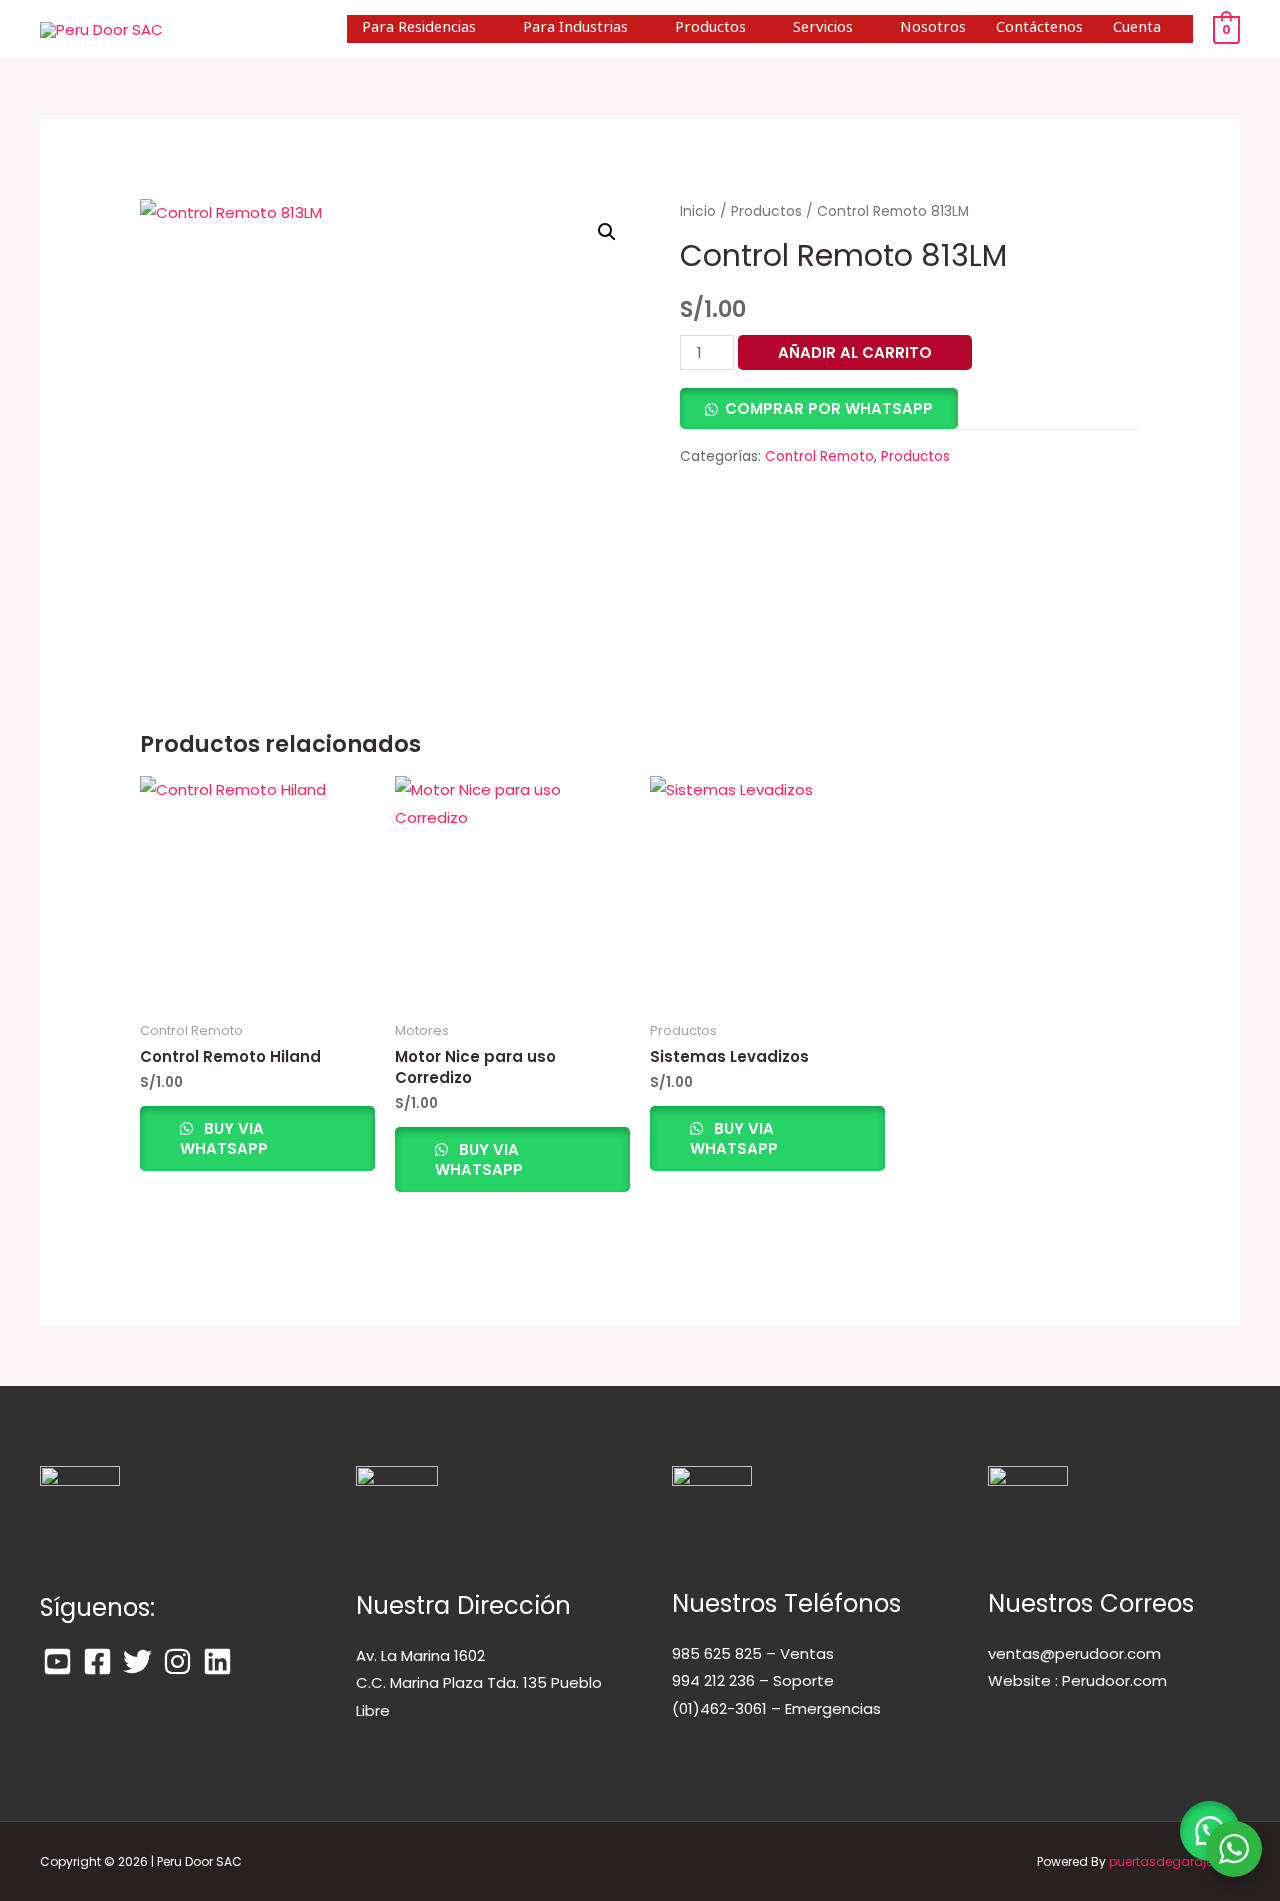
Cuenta (1137, 28)
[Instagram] (177, 1661)
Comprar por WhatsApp (829, 408)
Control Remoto (819, 456)
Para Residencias (419, 28)
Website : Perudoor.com (1077, 1680)
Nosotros (933, 28)
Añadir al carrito (855, 352)
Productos (710, 28)
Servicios (823, 28)
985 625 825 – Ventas (753, 1653)
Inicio (698, 211)
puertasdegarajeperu (1174, 1861)
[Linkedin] (217, 1661)
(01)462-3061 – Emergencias (776, 1708)
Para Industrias (575, 28)
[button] (607, 232)
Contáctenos (1039, 28)
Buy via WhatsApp (224, 1138)
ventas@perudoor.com (1074, 1653)
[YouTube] (57, 1661)
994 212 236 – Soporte (753, 1680)
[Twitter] (137, 1661)
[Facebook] (97, 1661)
